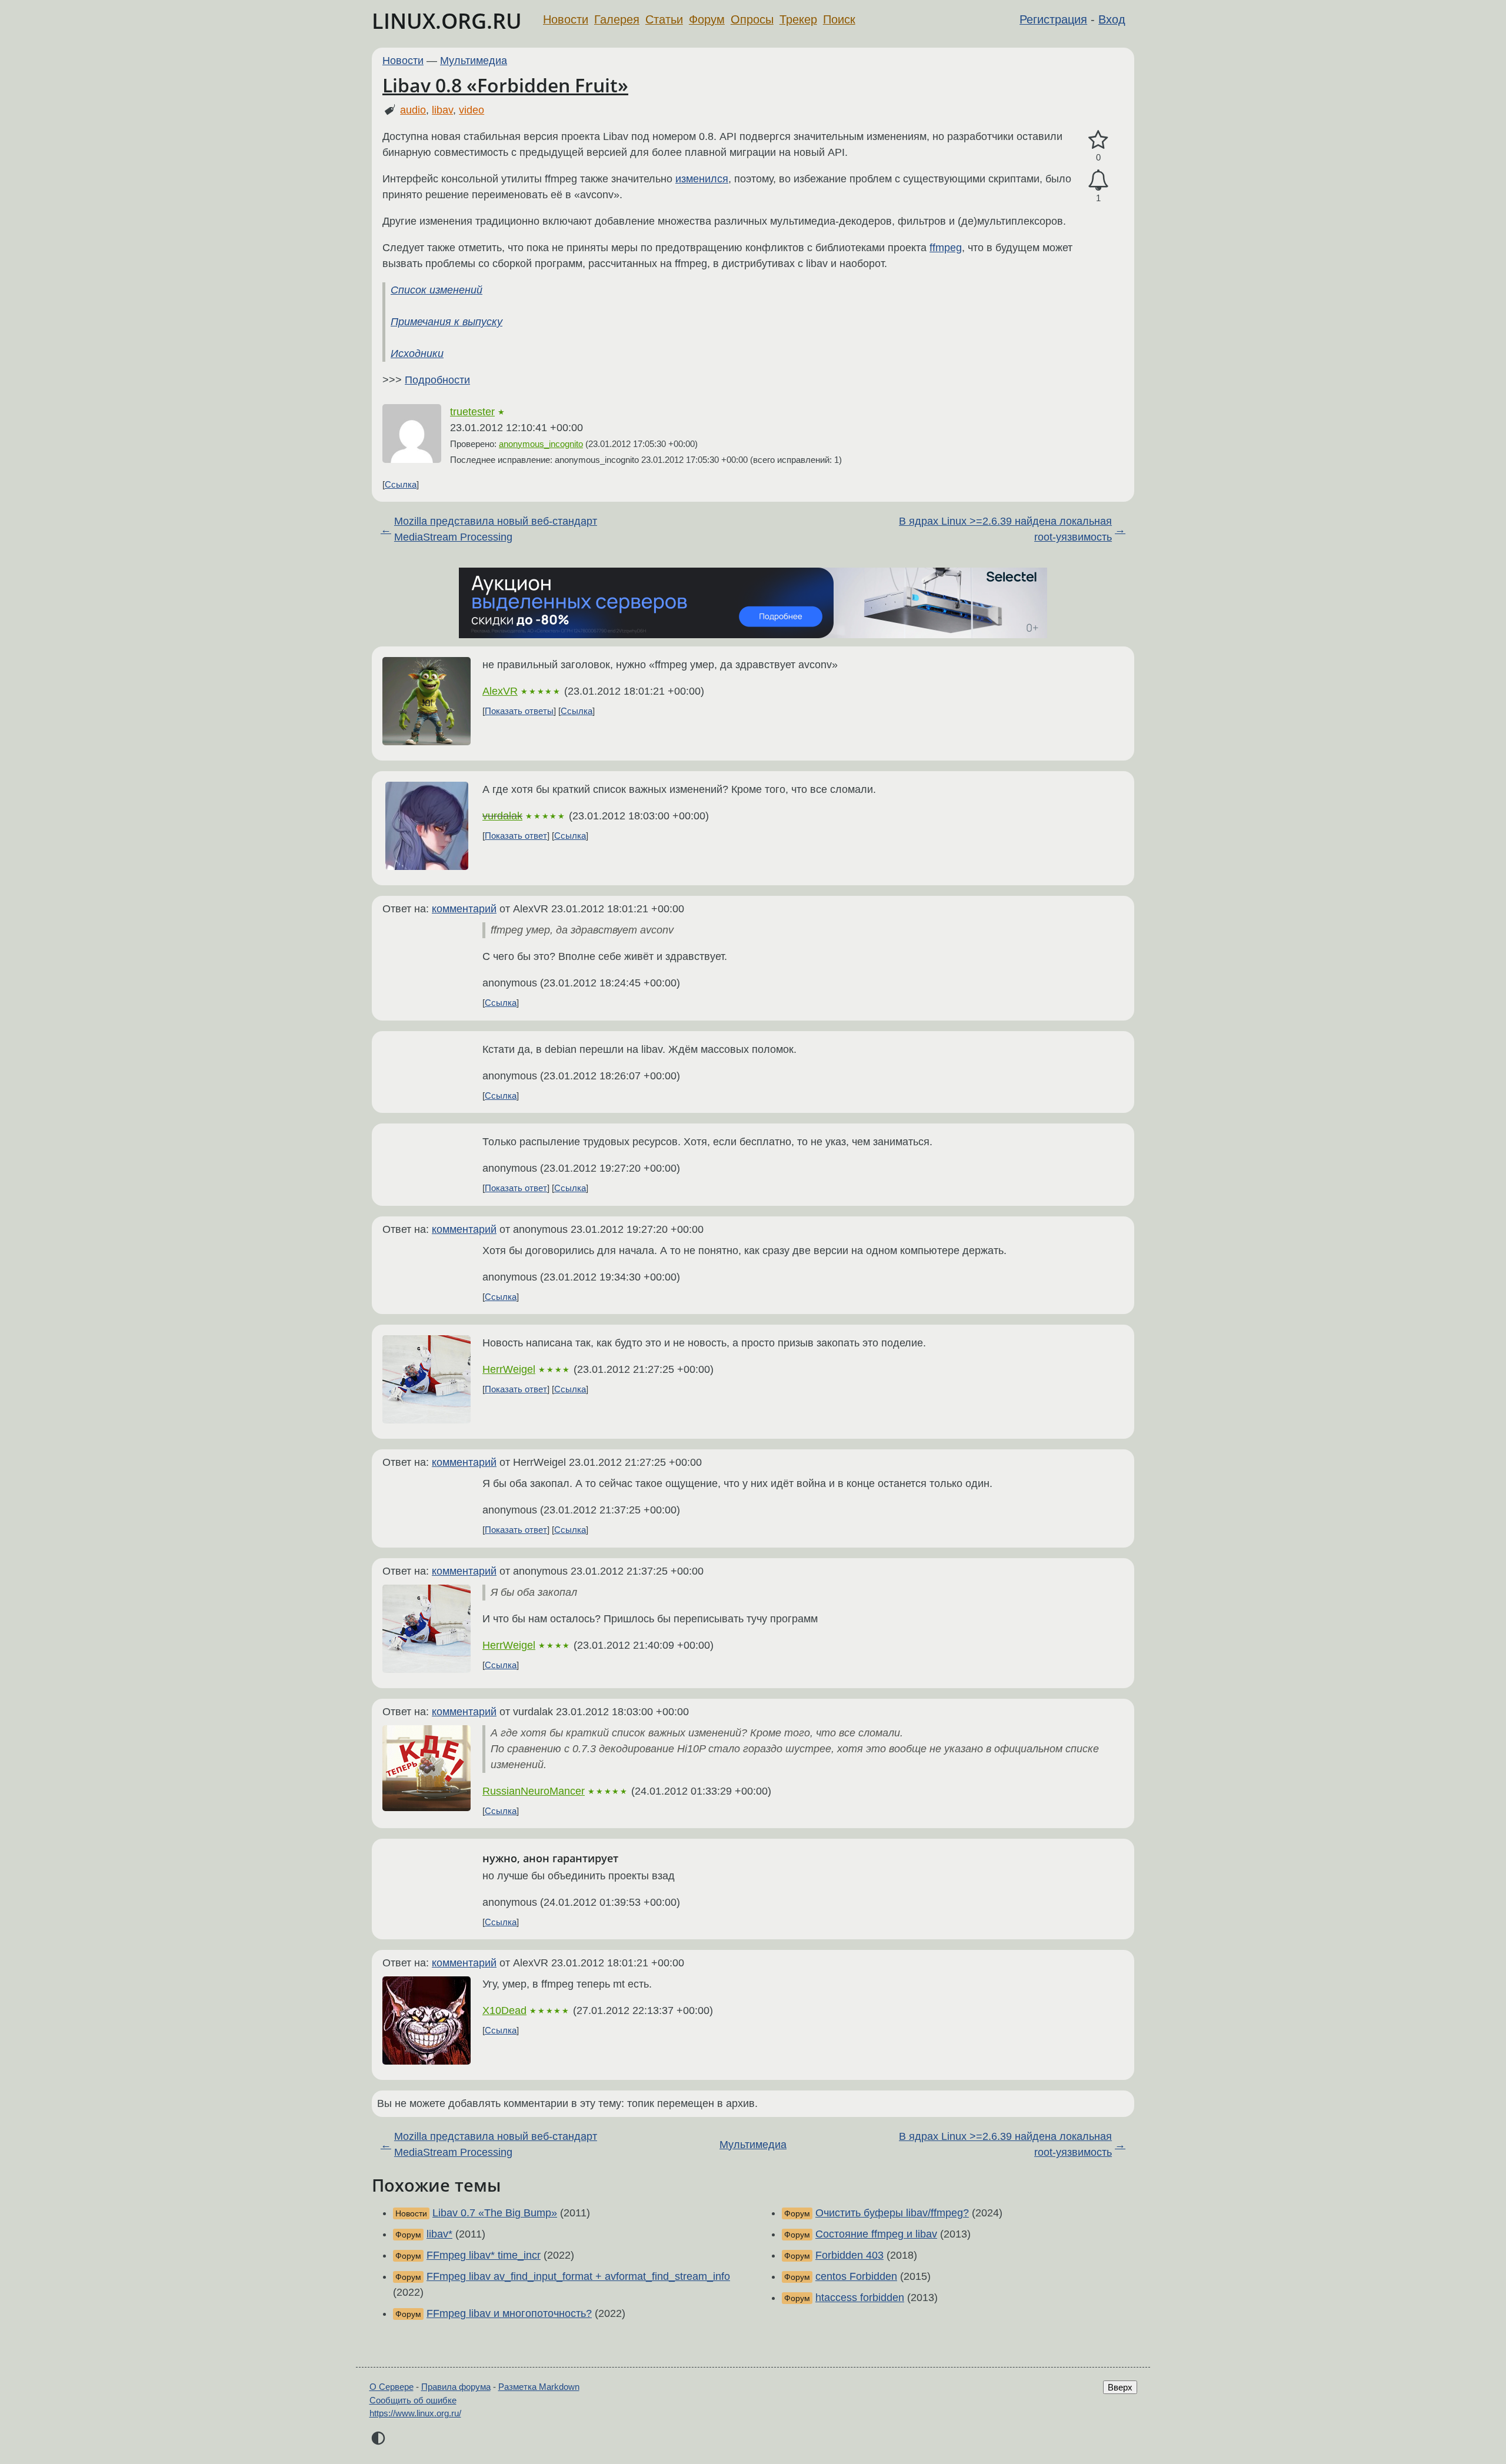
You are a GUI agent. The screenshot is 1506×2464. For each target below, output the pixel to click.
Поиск (839, 19)
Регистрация (1053, 19)
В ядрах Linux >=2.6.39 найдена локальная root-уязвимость (1005, 529)
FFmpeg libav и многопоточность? (509, 2313)
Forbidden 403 (849, 2255)
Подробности (437, 380)
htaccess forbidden (860, 2298)
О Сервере (392, 2387)
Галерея (617, 19)
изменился (702, 179)
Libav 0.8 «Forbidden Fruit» (505, 85)
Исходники (417, 354)
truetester (472, 412)
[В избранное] (1098, 140)
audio (413, 110)
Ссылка (401, 484)
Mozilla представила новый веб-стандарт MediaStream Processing (496, 529)
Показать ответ (516, 836)
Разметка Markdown (539, 2387)
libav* (439, 2234)
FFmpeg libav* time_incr (484, 2255)
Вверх (1120, 2387)
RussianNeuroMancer (534, 1791)
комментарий (464, 909)
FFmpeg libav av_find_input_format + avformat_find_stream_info (578, 2276)
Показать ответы (519, 711)
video (472, 110)
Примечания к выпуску (447, 322)
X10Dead (504, 2010)
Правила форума (456, 2387)
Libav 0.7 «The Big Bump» (495, 2213)
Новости (566, 19)
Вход (1112, 19)
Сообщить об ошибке (413, 2400)
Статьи (664, 19)
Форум (707, 19)
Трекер (798, 19)
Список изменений (437, 290)
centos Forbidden (856, 2276)
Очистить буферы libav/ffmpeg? (892, 2213)
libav (442, 110)
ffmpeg (946, 248)
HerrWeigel (509, 1369)
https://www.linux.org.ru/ (415, 2413)
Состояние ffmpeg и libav (876, 2234)
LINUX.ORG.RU (447, 21)
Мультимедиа (474, 61)
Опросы (752, 19)
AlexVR (500, 691)
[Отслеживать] (1098, 180)
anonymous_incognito (541, 444)
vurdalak (502, 816)
